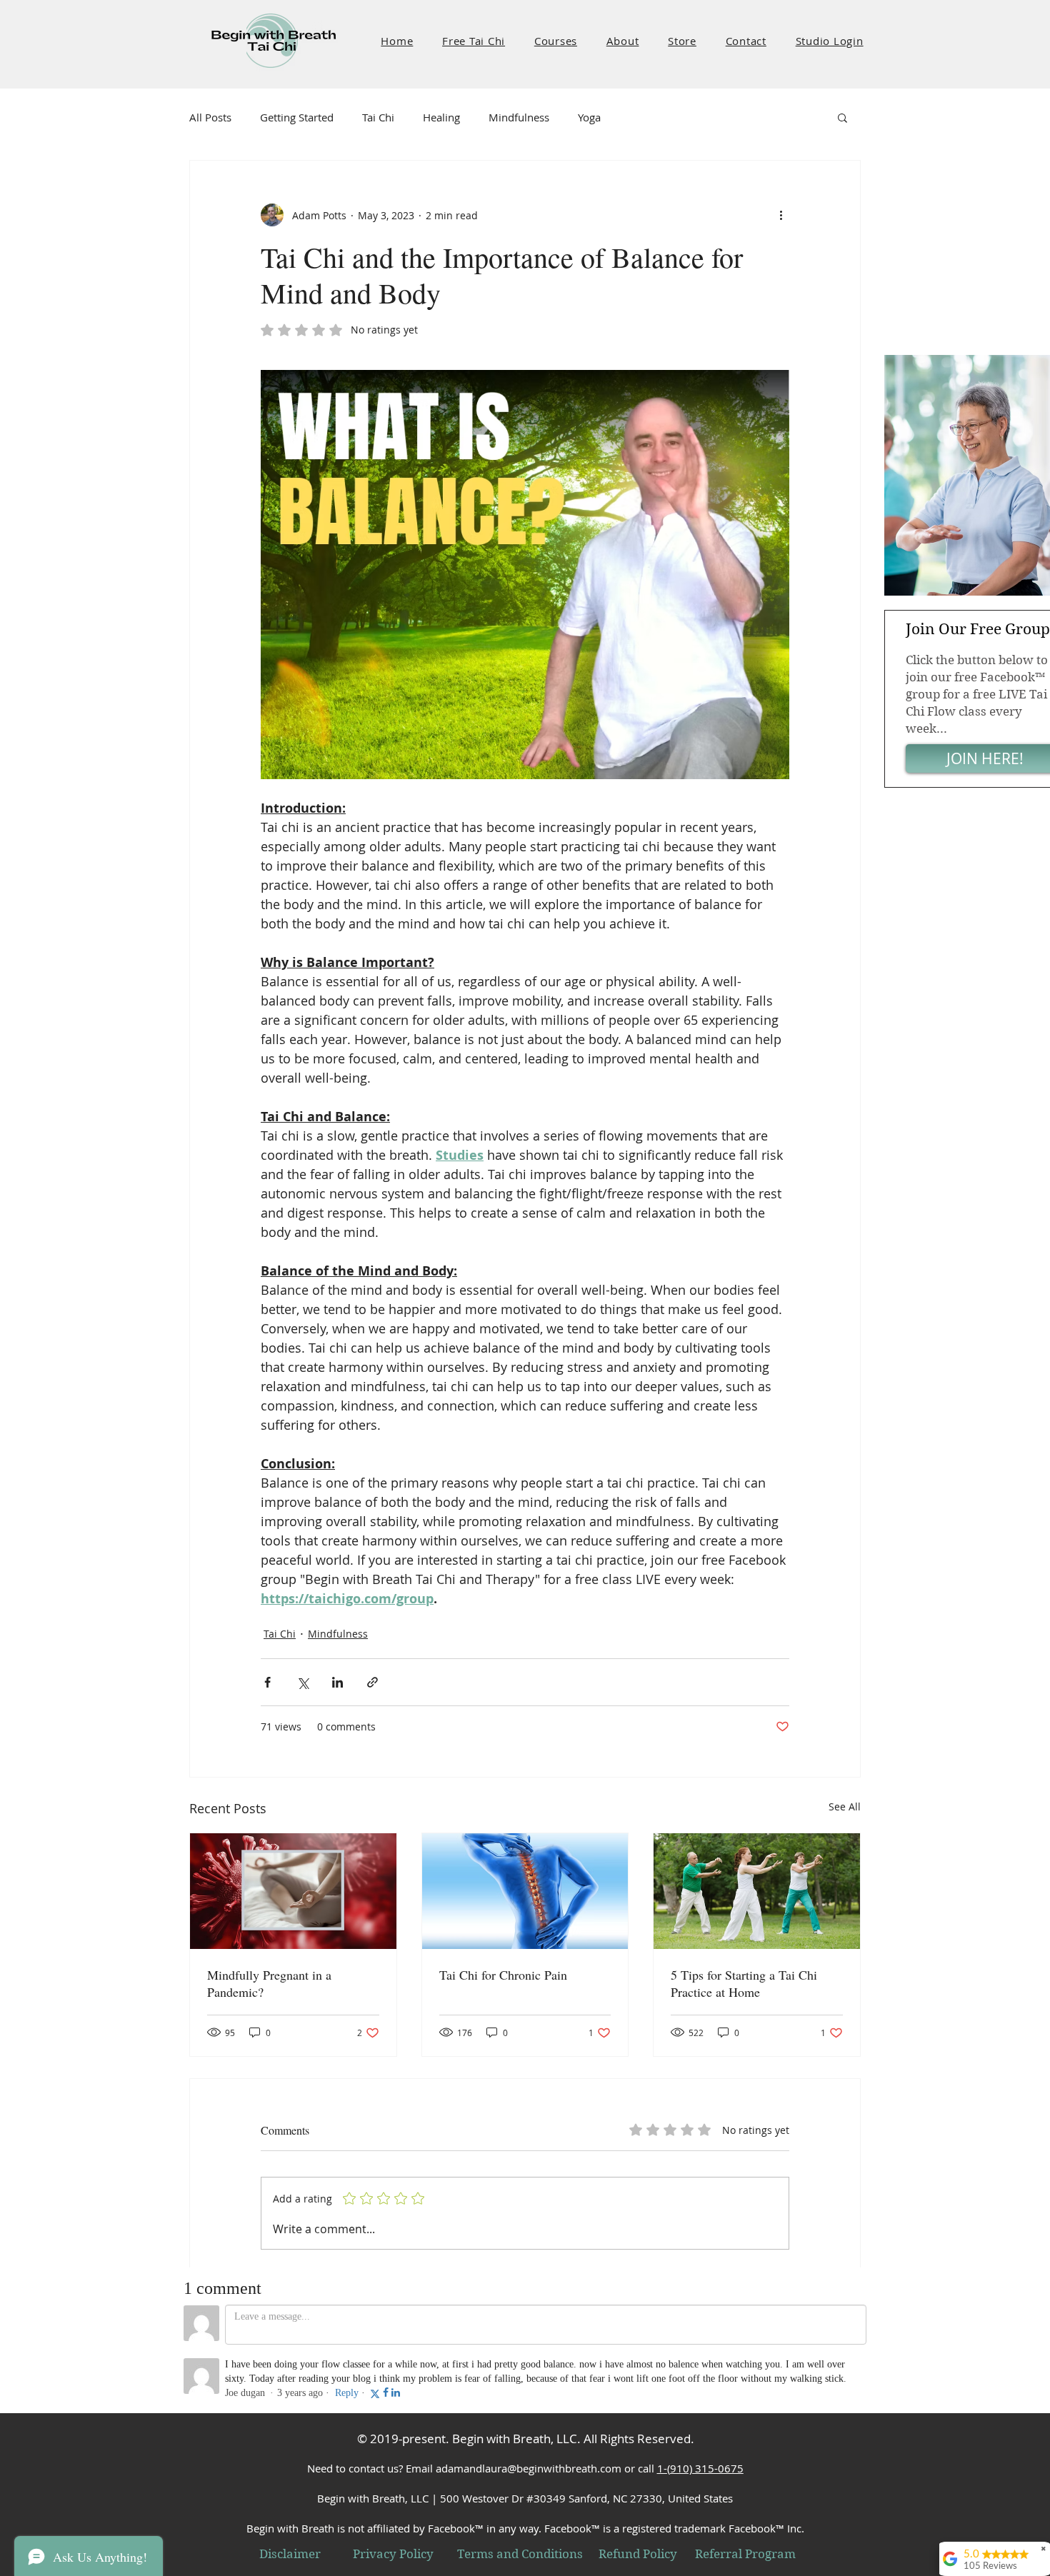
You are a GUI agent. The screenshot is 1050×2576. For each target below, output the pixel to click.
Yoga (589, 117)
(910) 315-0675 (705, 2468)
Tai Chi (378, 117)
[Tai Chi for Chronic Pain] (525, 1891)
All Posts (210, 117)
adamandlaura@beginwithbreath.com (529, 2468)
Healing (441, 117)
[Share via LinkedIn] (337, 1682)
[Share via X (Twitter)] (302, 1682)
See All (845, 1806)
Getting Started (297, 117)
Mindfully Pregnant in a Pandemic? (269, 1983)
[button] (474, 41)
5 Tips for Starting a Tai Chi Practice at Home (744, 1983)
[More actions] (781, 215)
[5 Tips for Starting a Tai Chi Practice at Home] (757, 1891)
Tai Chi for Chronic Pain (503, 1975)
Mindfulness (519, 117)
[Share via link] (372, 1682)
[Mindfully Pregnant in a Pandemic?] (293, 1891)
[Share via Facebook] (267, 1682)
